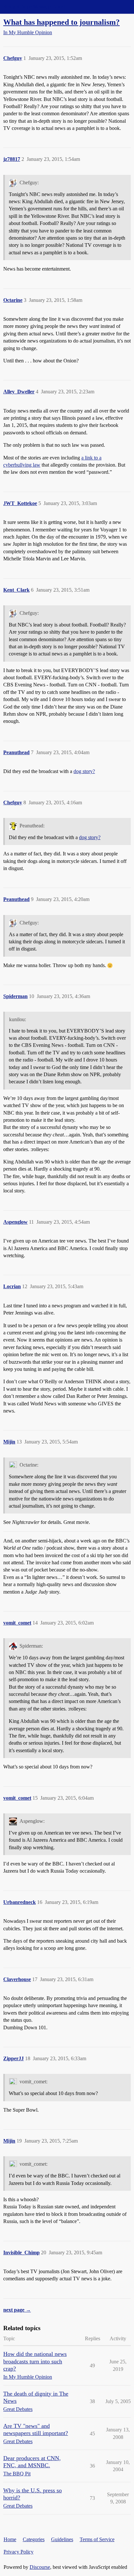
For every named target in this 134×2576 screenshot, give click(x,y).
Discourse (40, 2567)
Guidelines (62, 2539)
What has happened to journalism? (61, 22)
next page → (17, 2310)
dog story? (84, 771)
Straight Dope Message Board (34, 7)
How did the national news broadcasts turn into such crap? (35, 2361)
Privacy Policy (19, 2552)
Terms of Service (97, 2539)
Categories (34, 2539)
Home (10, 2539)
